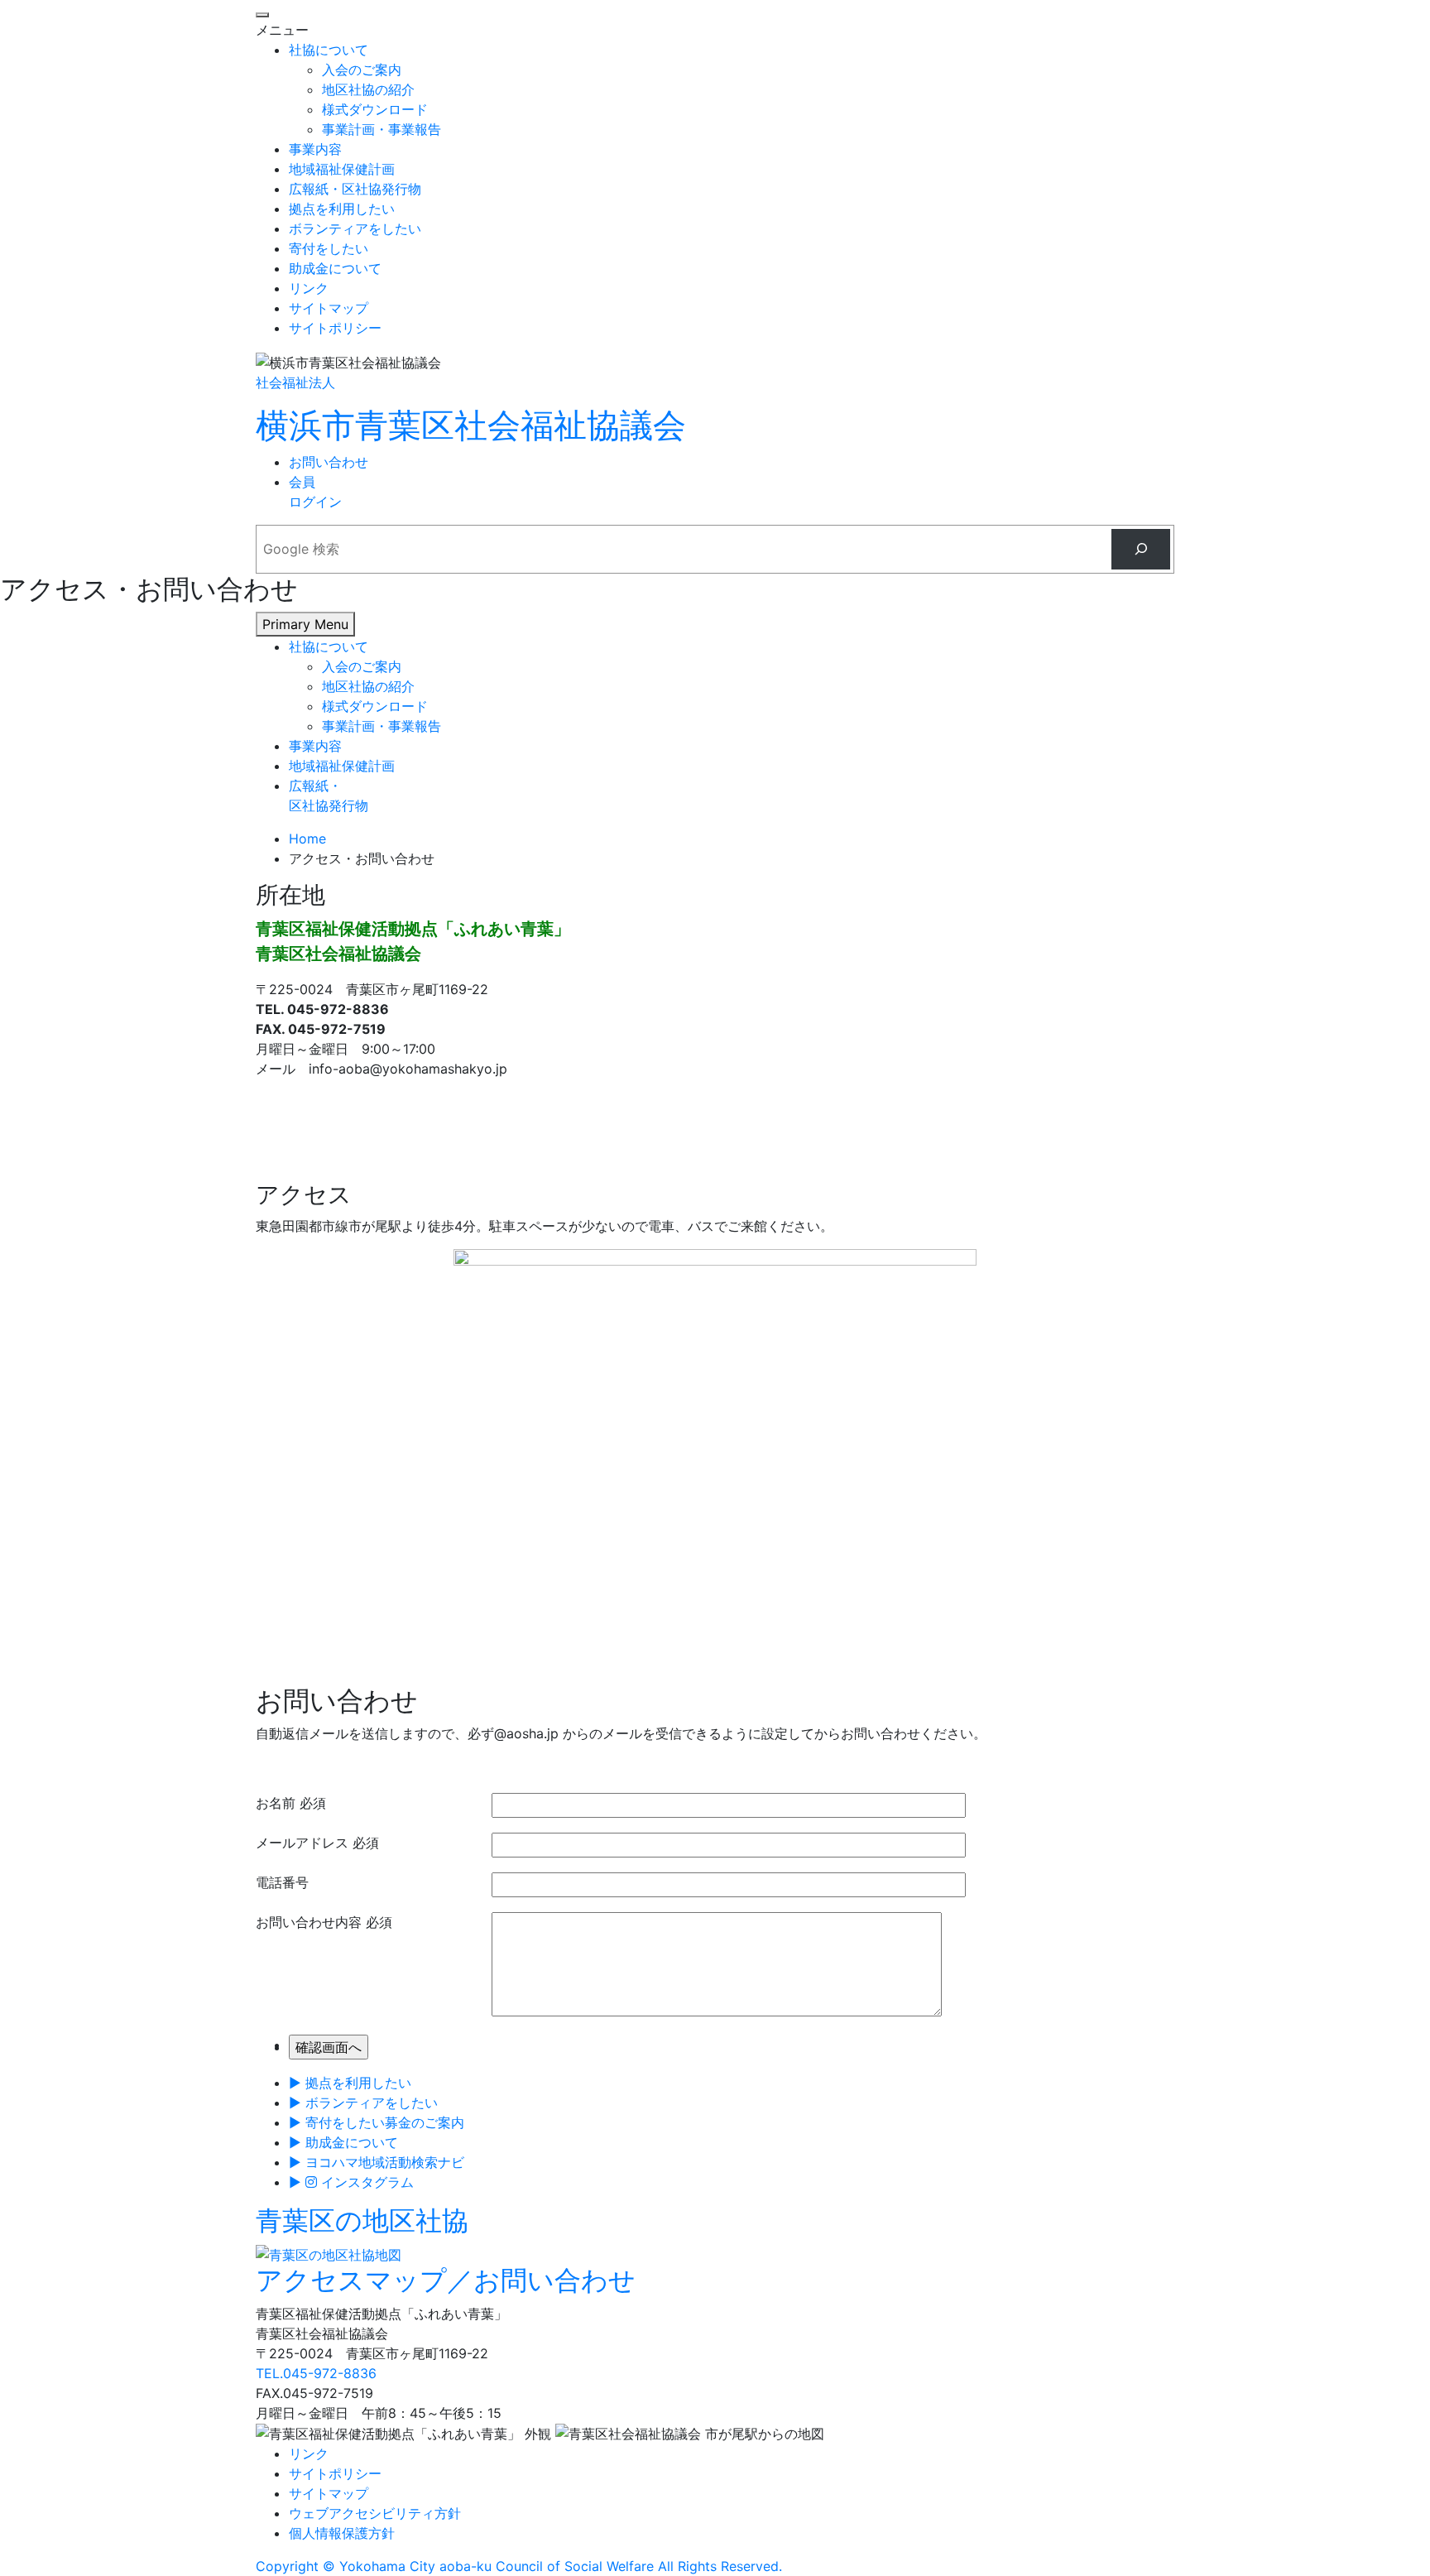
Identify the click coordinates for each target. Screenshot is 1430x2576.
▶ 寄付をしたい (377, 2122)
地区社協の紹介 (368, 89)
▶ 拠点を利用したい (350, 2083)
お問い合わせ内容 (309, 1922)
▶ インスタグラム (351, 2182)
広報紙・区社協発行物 (355, 189)
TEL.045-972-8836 (316, 2373)
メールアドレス (302, 1843)
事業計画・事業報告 (381, 129)
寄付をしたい (329, 248)
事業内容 (315, 149)
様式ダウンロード (375, 109)
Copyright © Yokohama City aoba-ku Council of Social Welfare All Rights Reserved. (519, 2566)
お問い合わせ (329, 462)
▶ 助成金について (343, 2142)
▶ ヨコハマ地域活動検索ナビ (377, 2162)
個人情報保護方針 (342, 2533)
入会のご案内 (362, 70)
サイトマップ (329, 308)
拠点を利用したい (342, 209)
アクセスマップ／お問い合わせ (446, 2280)
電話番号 (282, 1882)
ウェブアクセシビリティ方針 (375, 2513)
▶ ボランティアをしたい (363, 2103)
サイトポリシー (335, 328)
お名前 (276, 1803)
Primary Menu (305, 624)
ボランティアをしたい (355, 228)
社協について (329, 50)
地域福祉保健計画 (342, 169)
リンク (309, 288)
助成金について (335, 268)
